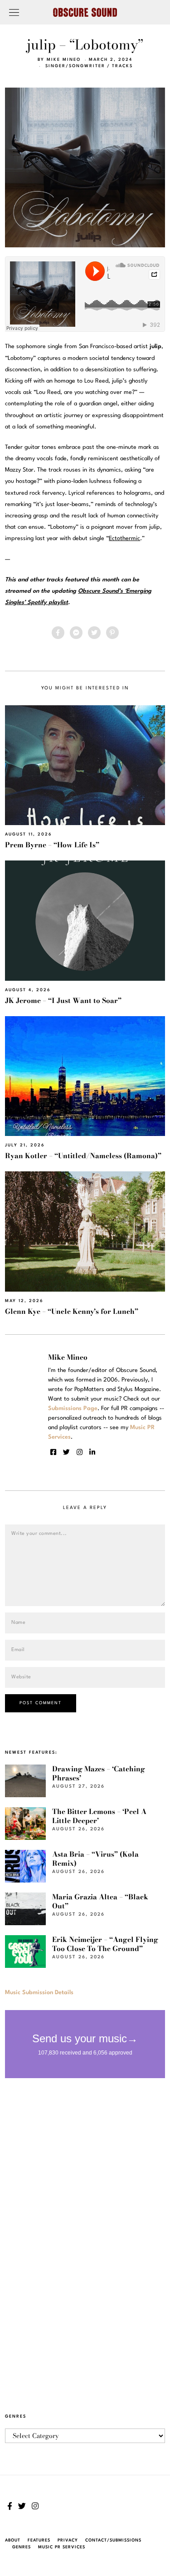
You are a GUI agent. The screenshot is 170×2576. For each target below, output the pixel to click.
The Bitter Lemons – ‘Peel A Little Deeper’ (99, 1816)
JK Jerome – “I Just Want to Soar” (63, 1000)
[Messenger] (76, 633)
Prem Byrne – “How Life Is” (52, 845)
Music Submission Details (39, 1993)
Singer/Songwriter (75, 66)
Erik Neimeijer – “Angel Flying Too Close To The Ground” (105, 1944)
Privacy (68, 2540)
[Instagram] (80, 1452)
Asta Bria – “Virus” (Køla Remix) (95, 1859)
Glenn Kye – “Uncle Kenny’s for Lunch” (72, 1311)
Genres (22, 2547)
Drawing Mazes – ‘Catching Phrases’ (99, 1773)
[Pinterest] (112, 633)
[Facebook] (58, 633)
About (13, 2540)
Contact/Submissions (113, 2540)
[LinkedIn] (92, 1452)
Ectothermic (124, 538)
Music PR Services (62, 2547)
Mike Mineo (64, 60)
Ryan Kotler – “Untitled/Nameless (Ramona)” (83, 1156)
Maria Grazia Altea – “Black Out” (100, 1901)
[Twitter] (94, 633)
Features (39, 2540)
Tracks (122, 66)
